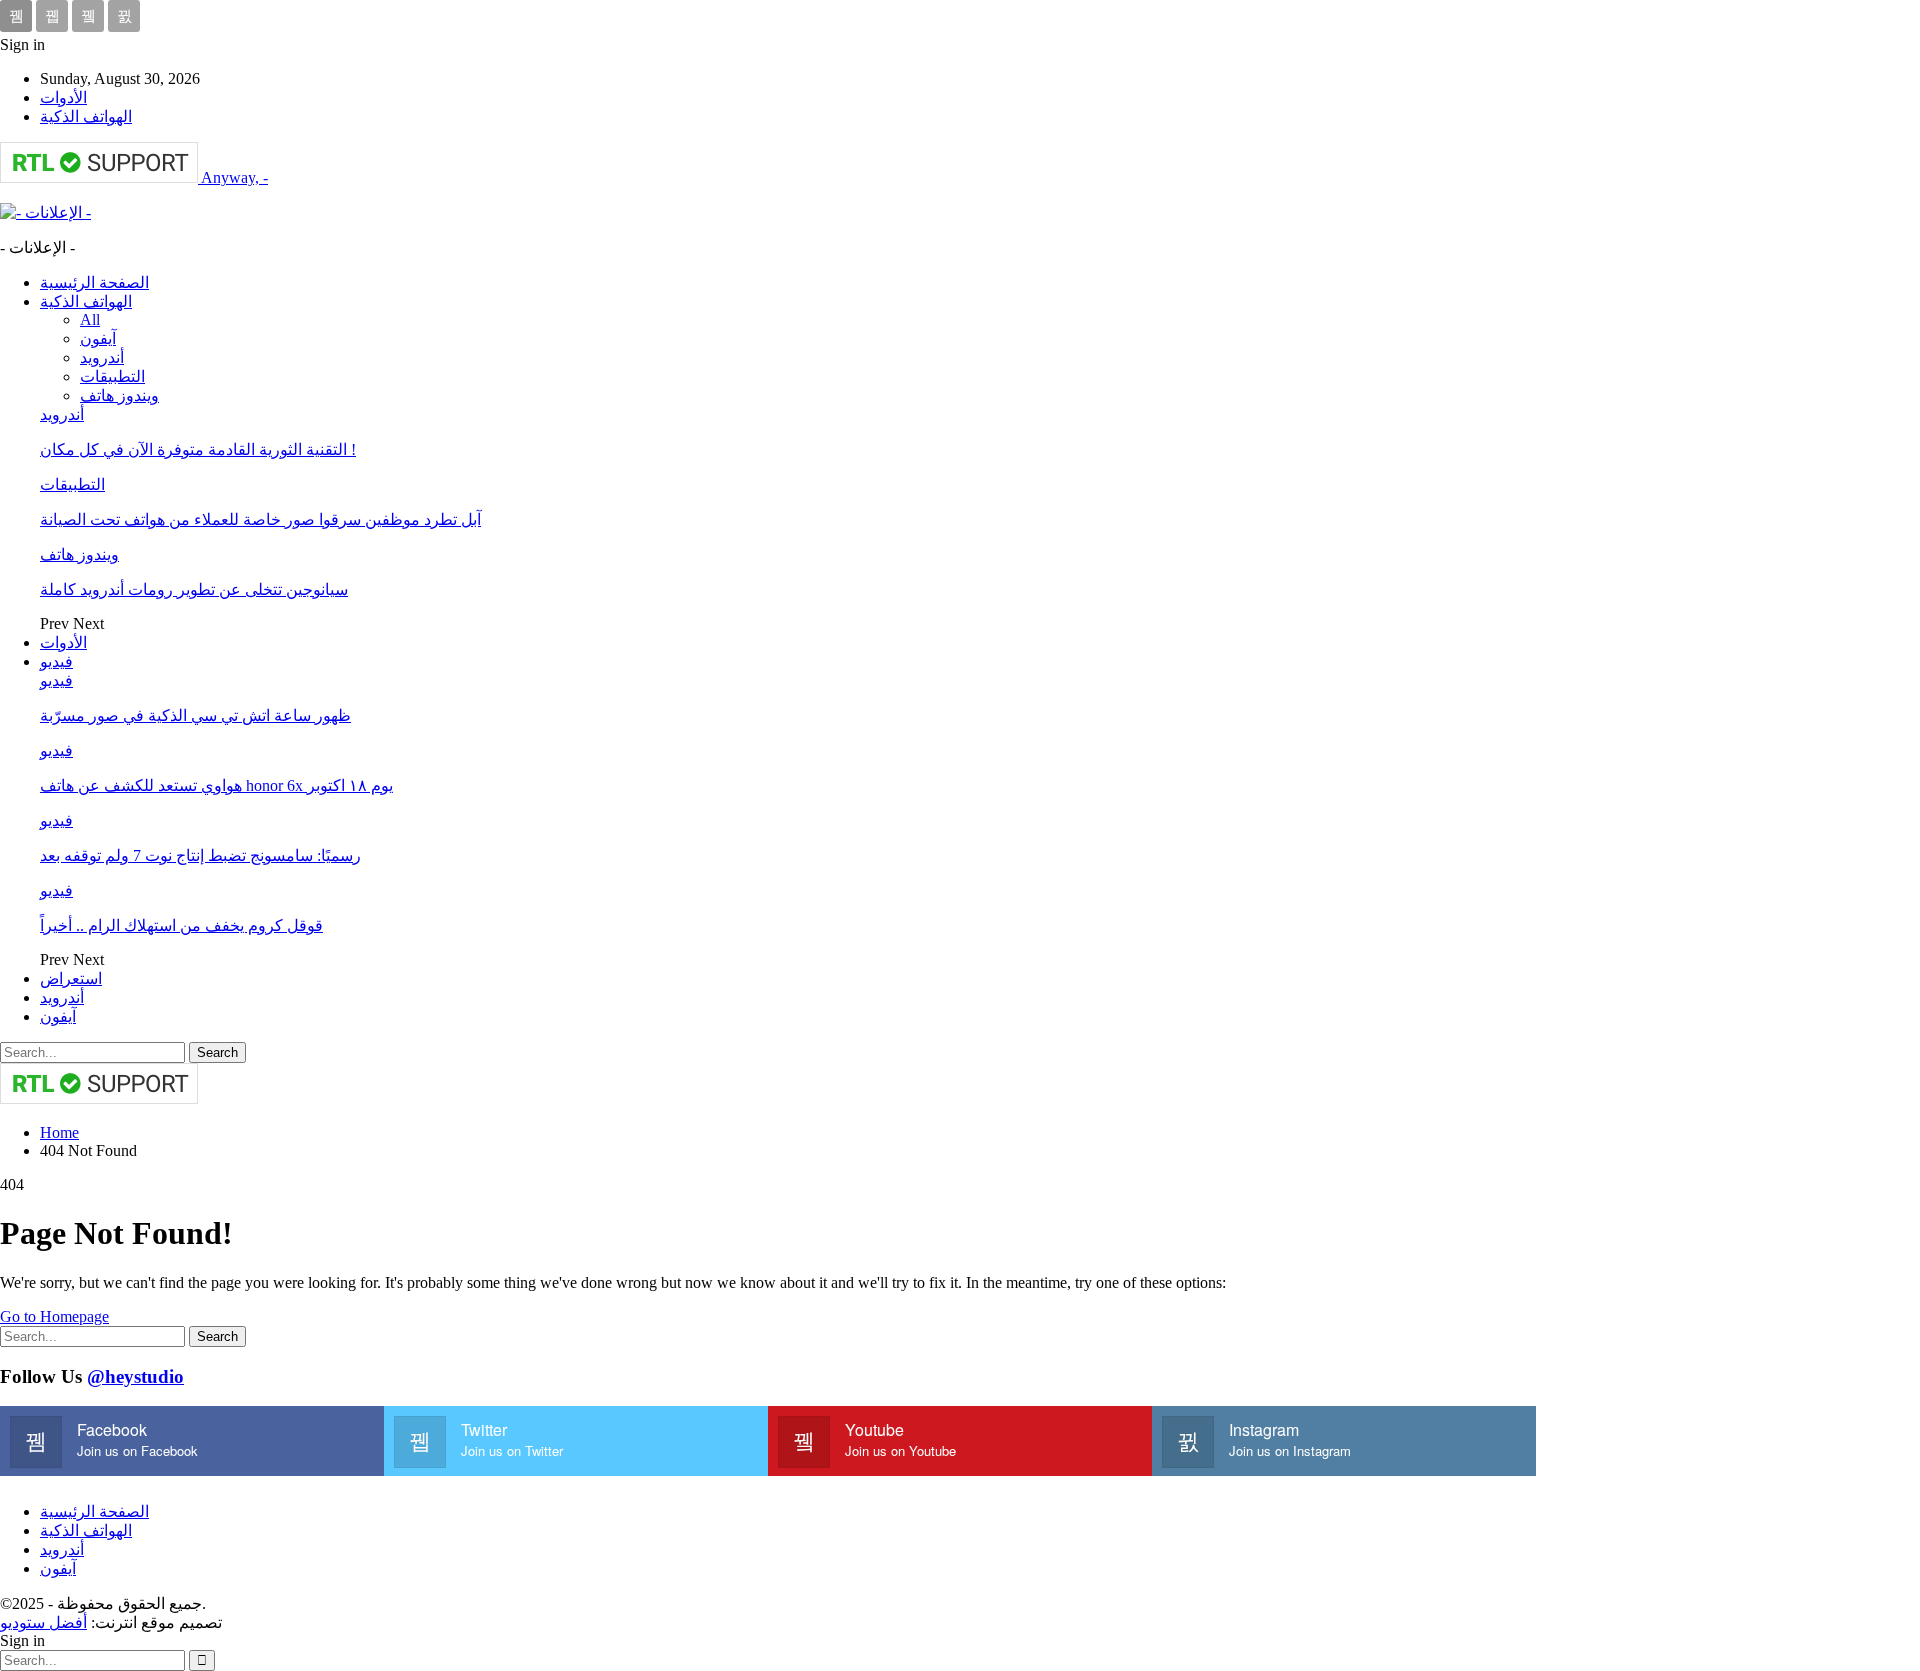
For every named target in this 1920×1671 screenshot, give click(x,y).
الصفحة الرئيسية (94, 282)
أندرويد (102, 357)
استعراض (71, 978)
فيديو (56, 661)
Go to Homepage (54, 1316)
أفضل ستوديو (43, 1622)
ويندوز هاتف (119, 395)
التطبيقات (112, 376)
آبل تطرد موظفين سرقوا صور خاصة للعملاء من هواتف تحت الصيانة (260, 519)
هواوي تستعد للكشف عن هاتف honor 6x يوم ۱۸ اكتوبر (216, 785)
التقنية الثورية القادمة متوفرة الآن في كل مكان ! (198, 449)
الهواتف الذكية (86, 116)
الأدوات (63, 97)
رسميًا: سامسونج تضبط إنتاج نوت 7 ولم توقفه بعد (200, 855)
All (90, 319)
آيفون (98, 338)
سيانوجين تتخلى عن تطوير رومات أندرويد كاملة (194, 589)
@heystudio (135, 1376)
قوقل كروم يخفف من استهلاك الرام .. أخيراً (181, 925)
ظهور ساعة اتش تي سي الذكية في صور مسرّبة (195, 715)
